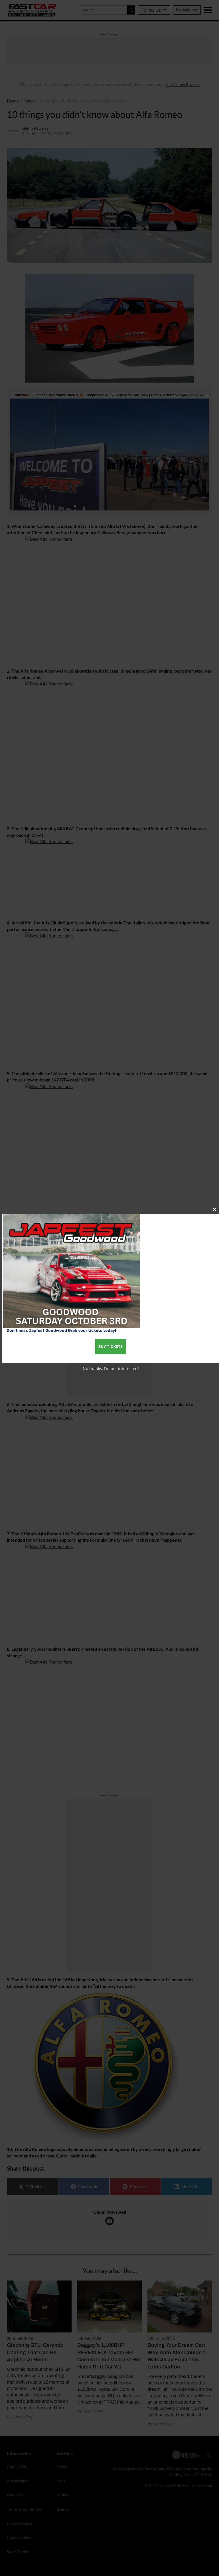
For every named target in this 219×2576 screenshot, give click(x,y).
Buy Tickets (111, 1347)
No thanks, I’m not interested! (111, 1369)
